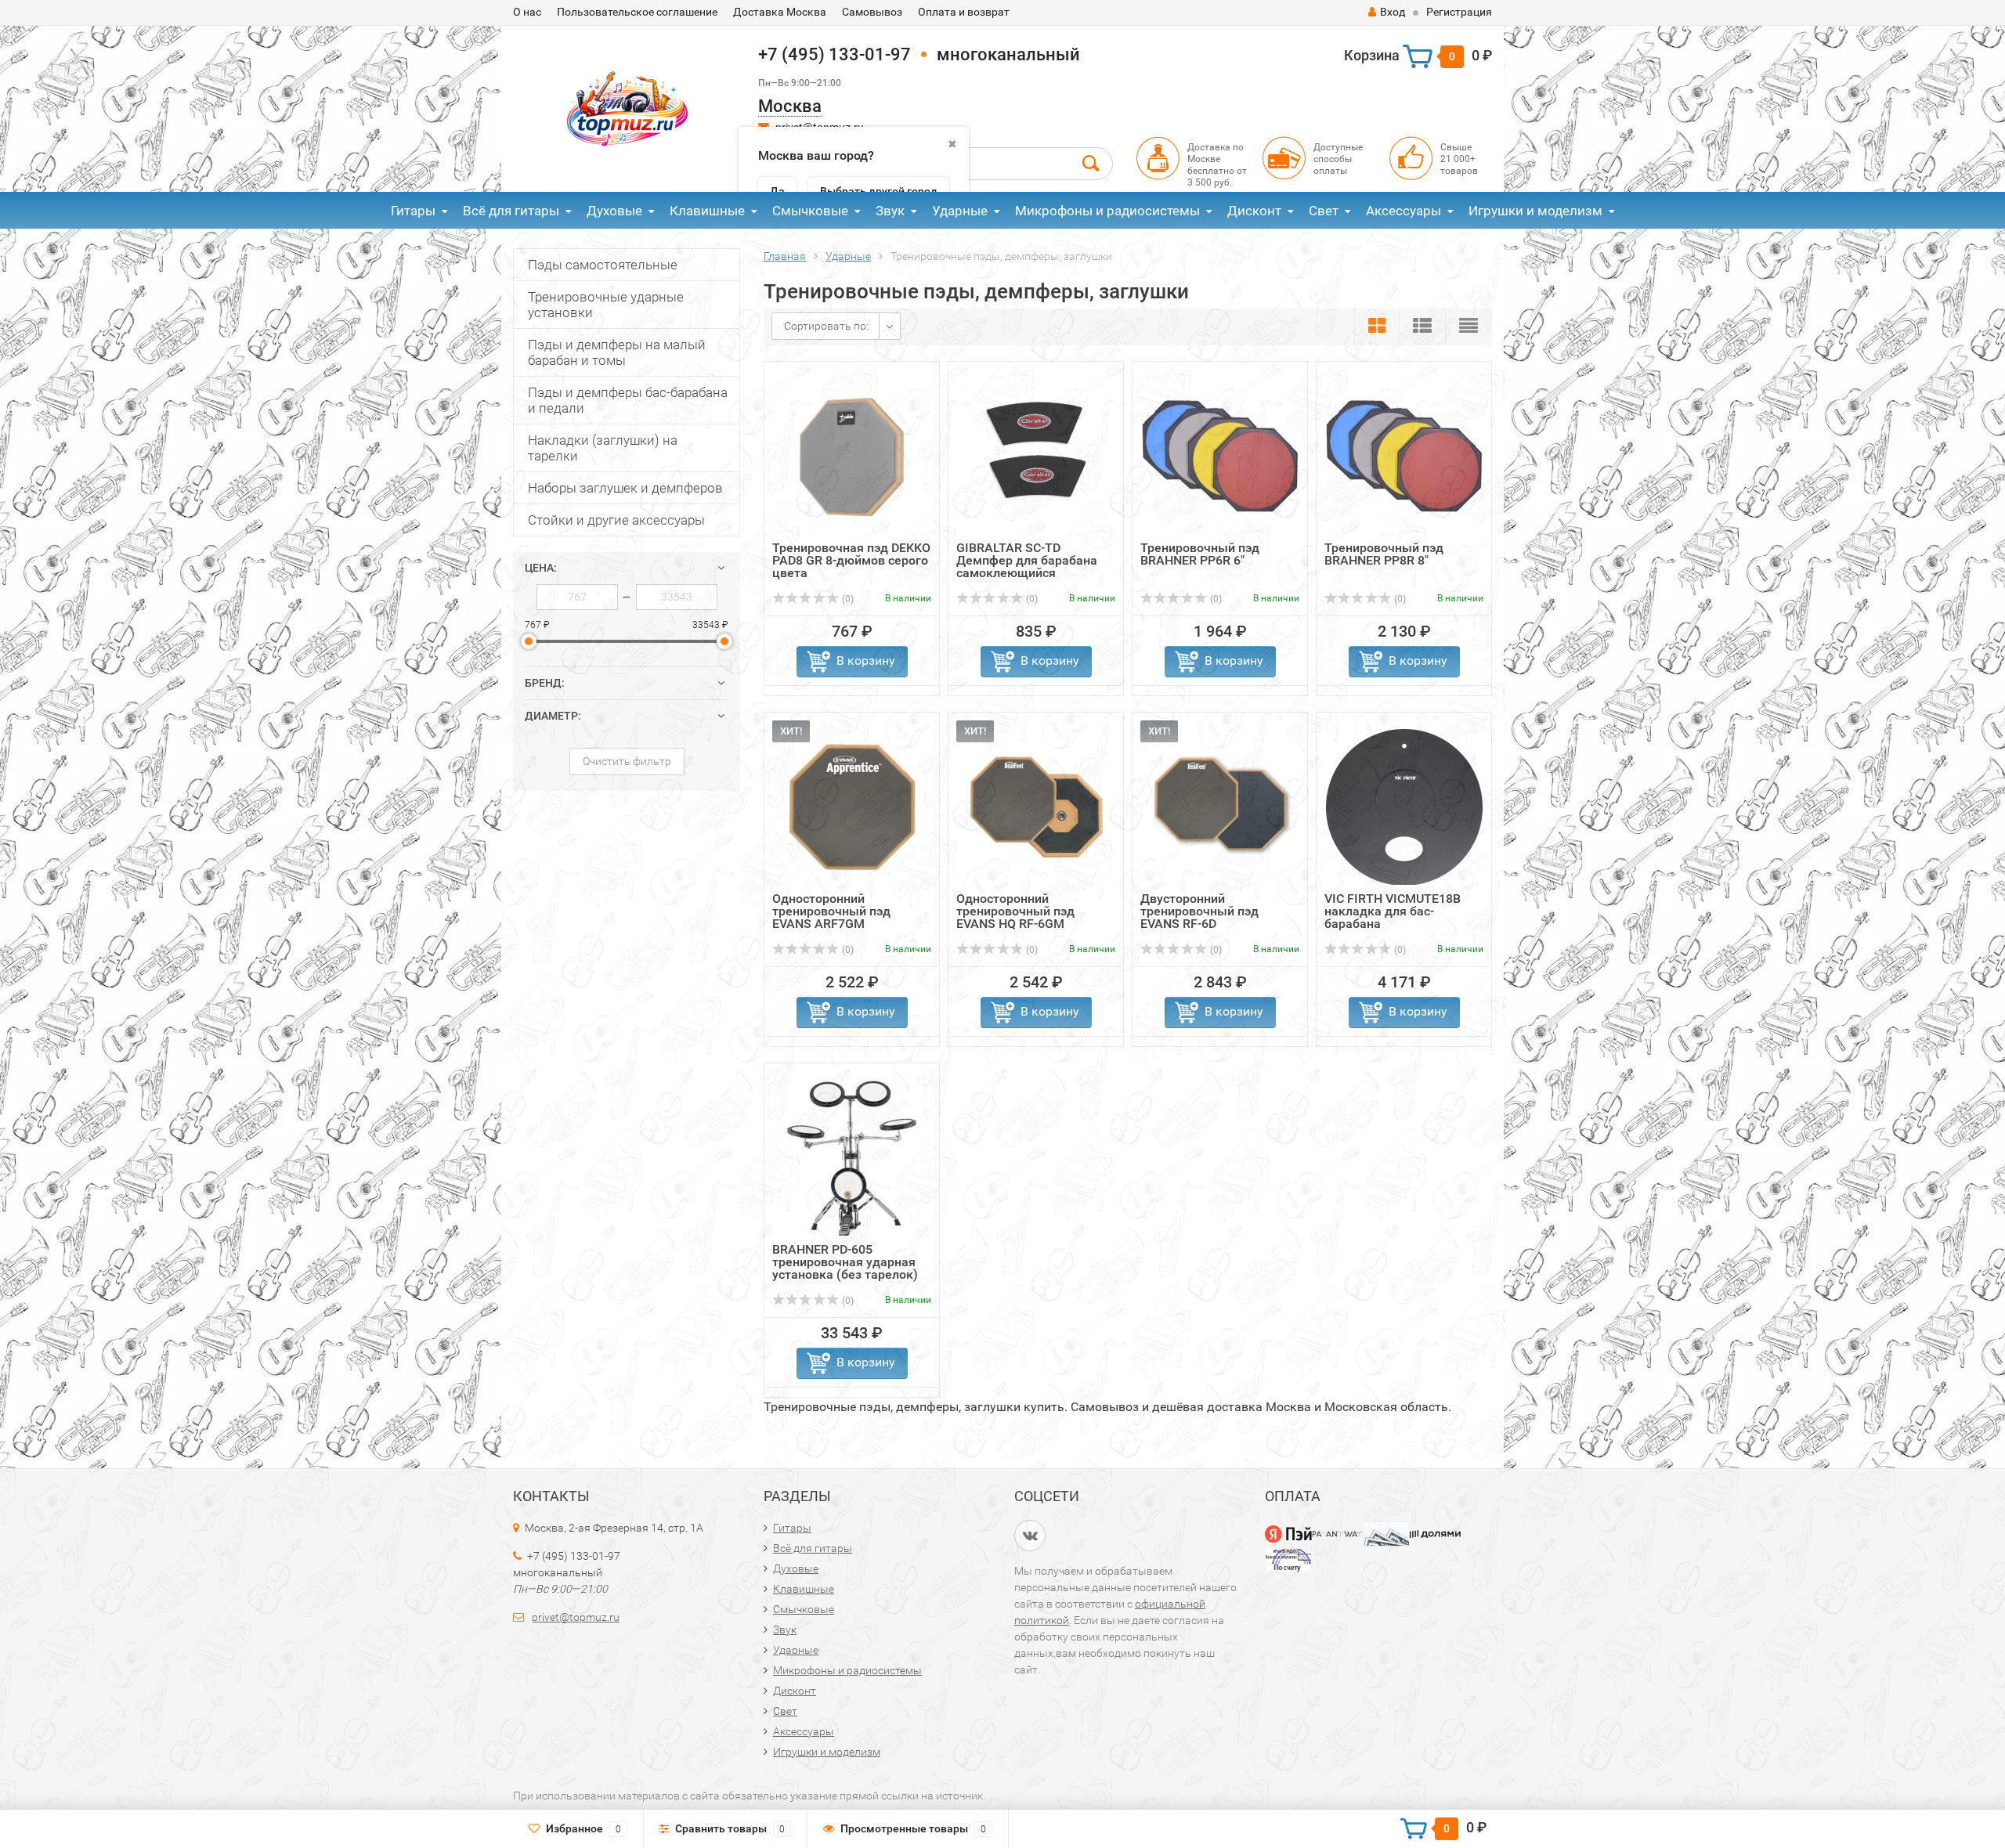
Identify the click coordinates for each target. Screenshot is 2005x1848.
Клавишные (707, 211)
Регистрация (1459, 12)
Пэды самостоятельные (603, 265)
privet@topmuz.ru (576, 1617)
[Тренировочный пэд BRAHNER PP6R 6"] (1220, 455)
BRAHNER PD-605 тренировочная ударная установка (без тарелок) (845, 1262)
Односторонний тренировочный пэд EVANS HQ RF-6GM (1015, 911)
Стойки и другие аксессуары (616, 520)
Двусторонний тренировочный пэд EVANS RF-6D (1199, 911)
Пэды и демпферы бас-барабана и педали (628, 400)
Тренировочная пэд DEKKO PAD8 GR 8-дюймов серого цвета (851, 560)
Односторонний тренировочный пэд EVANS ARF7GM (831, 911)
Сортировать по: (826, 326)
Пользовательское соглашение (637, 12)
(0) (847, 599)
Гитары (413, 211)
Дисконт (1254, 211)
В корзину (866, 661)
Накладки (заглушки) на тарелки (603, 448)
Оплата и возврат (964, 12)
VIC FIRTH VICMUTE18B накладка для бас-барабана (1393, 911)
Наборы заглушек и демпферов (625, 488)
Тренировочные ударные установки (606, 305)
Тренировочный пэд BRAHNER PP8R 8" (1384, 554)
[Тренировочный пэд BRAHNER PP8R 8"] (1404, 455)
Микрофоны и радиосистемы (1107, 211)
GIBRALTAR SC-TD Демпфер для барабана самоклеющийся (1027, 560)
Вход (1393, 12)
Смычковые (810, 211)
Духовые (614, 211)
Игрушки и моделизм (1535, 211)
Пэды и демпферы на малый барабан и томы (617, 352)
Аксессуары (1403, 211)
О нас (527, 12)
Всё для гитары (511, 211)
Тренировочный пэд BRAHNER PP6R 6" (1200, 554)
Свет (1324, 211)
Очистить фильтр (627, 761)
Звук (890, 211)
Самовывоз (872, 12)
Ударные (960, 211)
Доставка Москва (780, 12)
